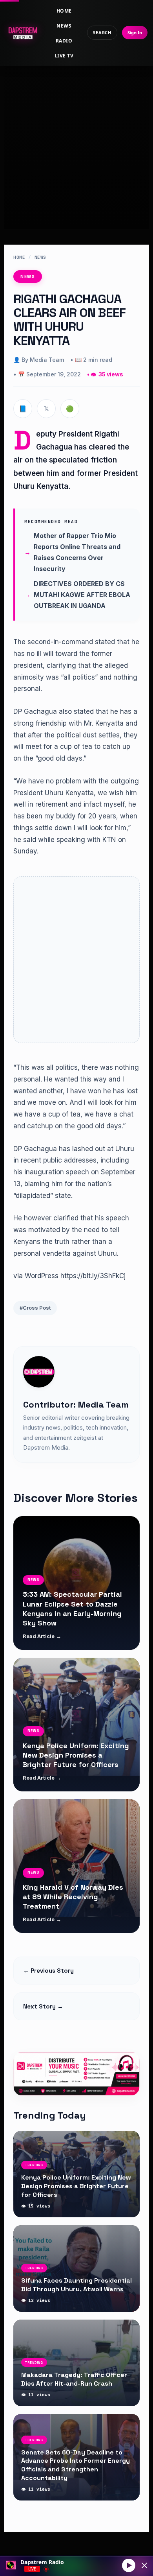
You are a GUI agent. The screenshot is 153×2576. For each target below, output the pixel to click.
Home (64, 11)
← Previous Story (48, 1971)
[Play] (129, 2565)
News (64, 26)
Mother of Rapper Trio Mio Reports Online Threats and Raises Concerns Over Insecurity (77, 552)
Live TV (64, 56)
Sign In (135, 32)
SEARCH (102, 32)
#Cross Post (35, 1308)
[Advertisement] (76, 140)
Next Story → (43, 2006)
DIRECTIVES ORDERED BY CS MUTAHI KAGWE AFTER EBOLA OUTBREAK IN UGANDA (82, 595)
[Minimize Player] (144, 2565)
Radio (64, 41)
